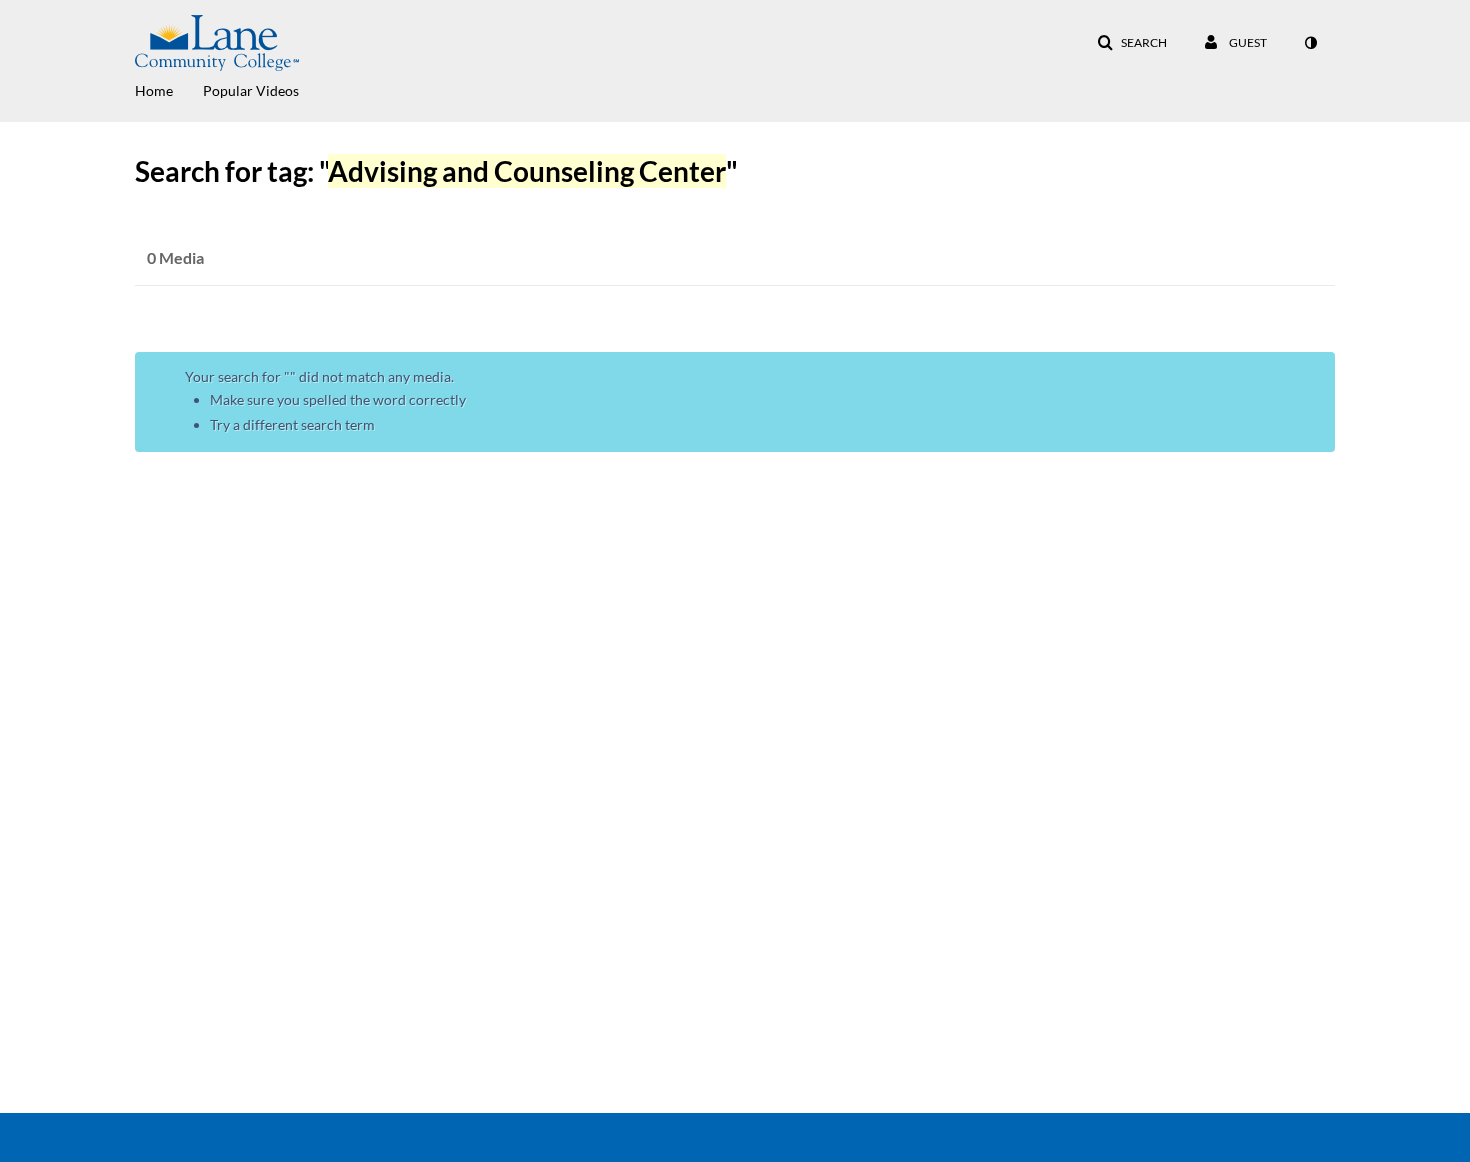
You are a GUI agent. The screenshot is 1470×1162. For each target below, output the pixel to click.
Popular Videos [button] (251, 90)
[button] (1132, 43)
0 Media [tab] (175, 257)
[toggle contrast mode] (1310, 43)
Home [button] (154, 90)
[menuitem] (169, 89)
